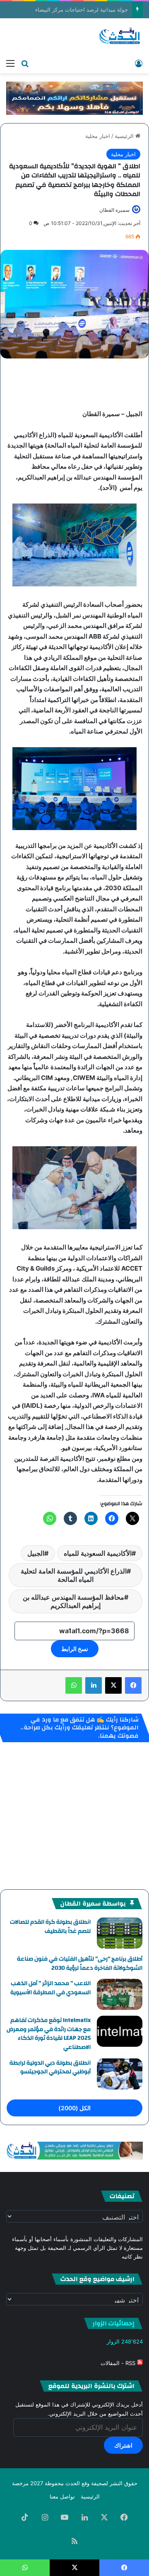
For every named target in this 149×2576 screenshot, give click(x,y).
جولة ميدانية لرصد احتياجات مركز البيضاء (90, 10)
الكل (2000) (74, 2108)
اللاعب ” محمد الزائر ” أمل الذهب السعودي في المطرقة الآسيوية (50, 1988)
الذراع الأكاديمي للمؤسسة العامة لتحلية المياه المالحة (74, 1575)
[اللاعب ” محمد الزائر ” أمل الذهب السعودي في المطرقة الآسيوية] (120, 1994)
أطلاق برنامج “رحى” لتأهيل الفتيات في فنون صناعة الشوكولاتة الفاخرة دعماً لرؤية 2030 (80, 1963)
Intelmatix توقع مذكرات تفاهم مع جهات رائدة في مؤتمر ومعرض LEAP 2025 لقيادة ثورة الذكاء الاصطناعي (49, 2034)
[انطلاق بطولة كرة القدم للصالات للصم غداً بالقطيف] (120, 1933)
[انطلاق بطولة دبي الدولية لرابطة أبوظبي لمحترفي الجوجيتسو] (120, 2074)
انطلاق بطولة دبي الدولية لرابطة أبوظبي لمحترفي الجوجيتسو (50, 2068)
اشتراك (123, 2445)
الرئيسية (125, 136)
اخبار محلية (98, 136)
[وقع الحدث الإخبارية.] (120, 36)
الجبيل (36, 1553)
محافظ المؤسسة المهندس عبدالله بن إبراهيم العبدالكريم (73, 1601)
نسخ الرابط (75, 1649)
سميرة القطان (114, 210)
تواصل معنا (62, 2496)
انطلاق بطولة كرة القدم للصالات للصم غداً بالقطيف (50, 1927)
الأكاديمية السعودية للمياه (98, 1553)
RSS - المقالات (119, 2363)
